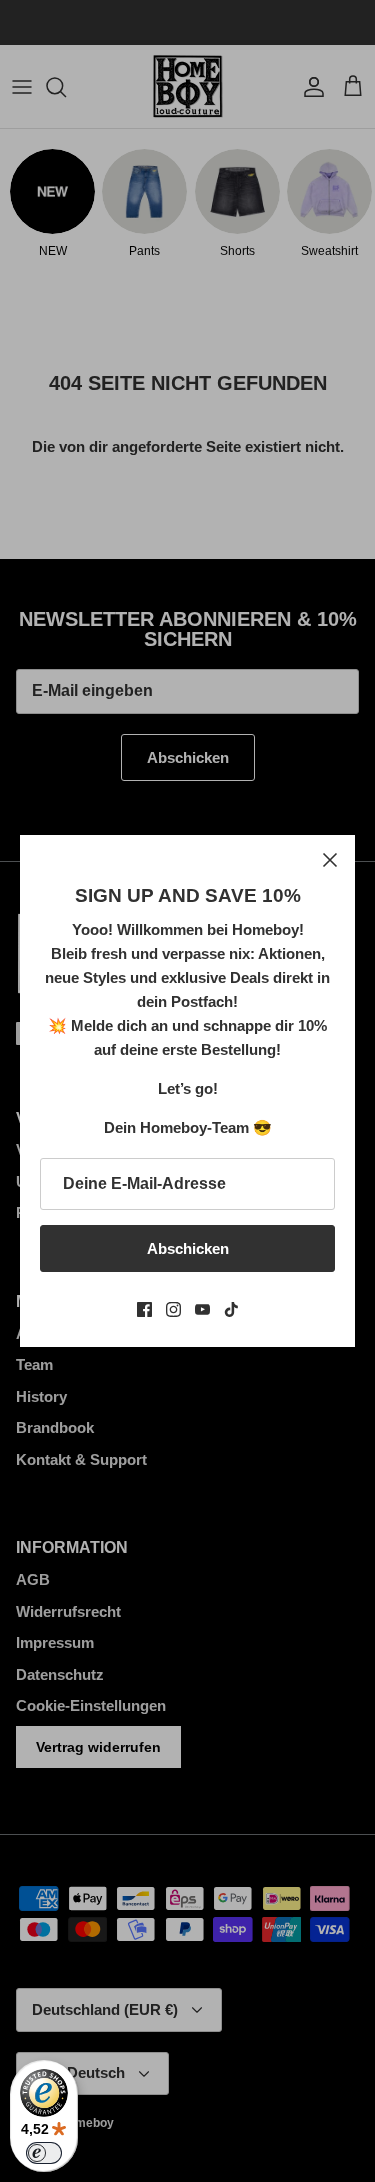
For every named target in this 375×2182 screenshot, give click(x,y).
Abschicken (188, 1248)
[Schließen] (330, 860)
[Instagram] (173, 1309)
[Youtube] (202, 1309)
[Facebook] (144, 1309)
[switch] (44, 2153)
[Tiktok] (231, 1309)
